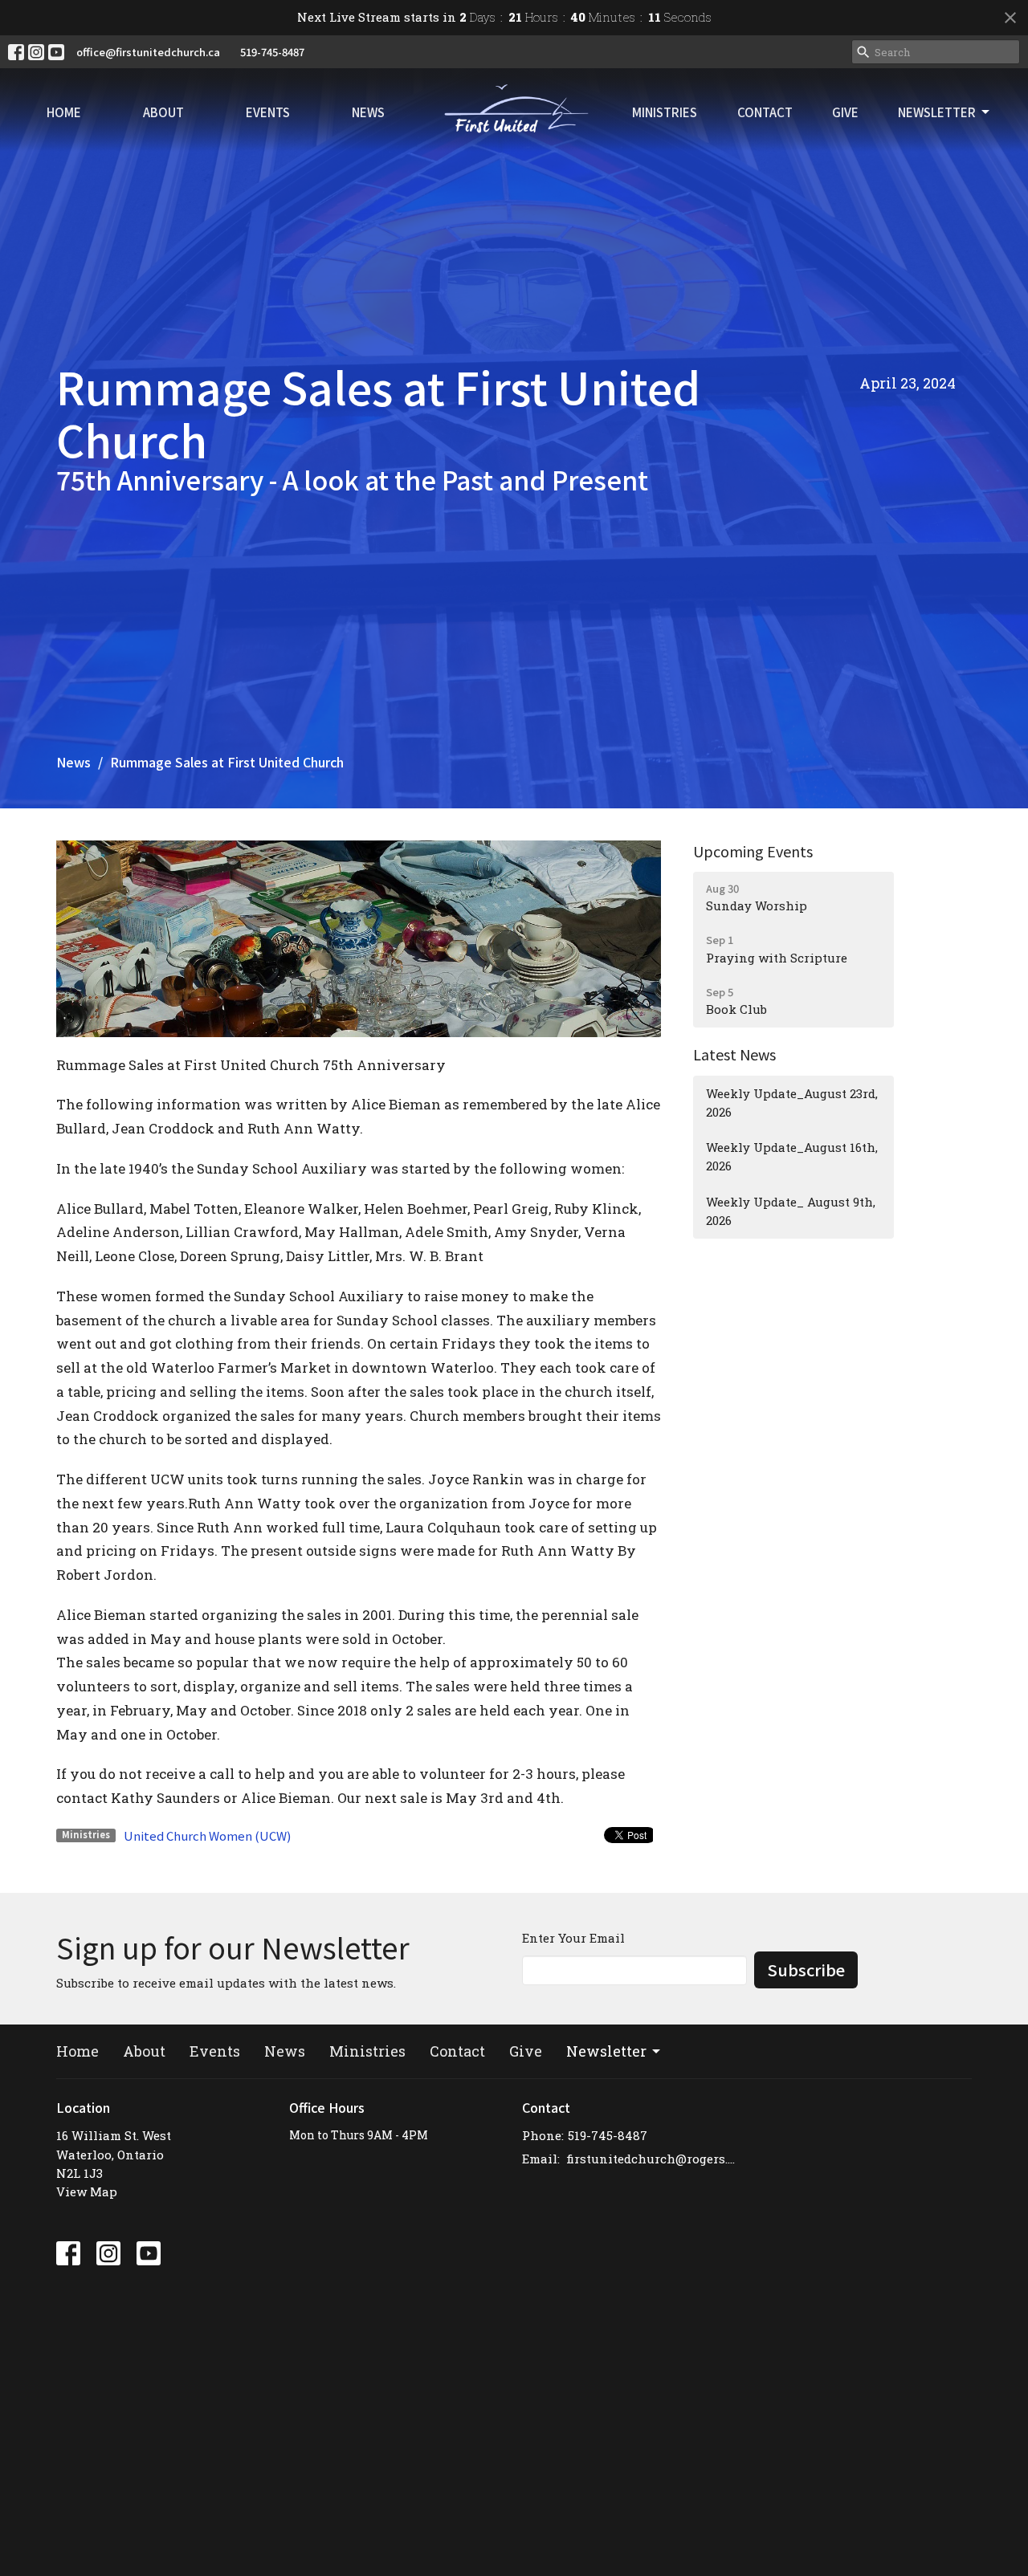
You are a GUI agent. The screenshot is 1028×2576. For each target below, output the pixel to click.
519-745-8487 (272, 52)
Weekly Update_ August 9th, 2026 (791, 1211)
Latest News (734, 1054)
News (368, 112)
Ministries (665, 112)
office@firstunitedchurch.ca (148, 52)
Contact (765, 112)
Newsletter (937, 112)
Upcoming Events (753, 851)
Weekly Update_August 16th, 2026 (792, 1156)
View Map (87, 2191)
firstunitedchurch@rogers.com (653, 2159)
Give (845, 112)
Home (64, 112)
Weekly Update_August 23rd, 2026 (792, 1103)
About (163, 112)
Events (268, 112)
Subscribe (806, 1970)
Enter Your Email (573, 1938)
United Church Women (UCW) (207, 1835)
